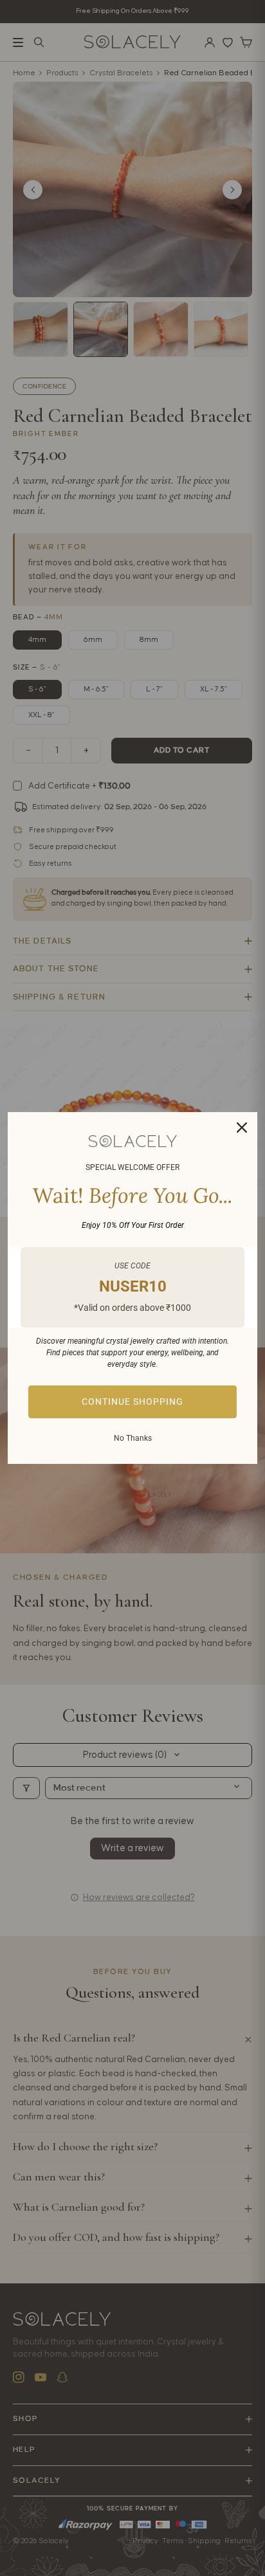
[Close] (242, 1128)
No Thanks (133, 1438)
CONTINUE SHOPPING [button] (132, 1402)
